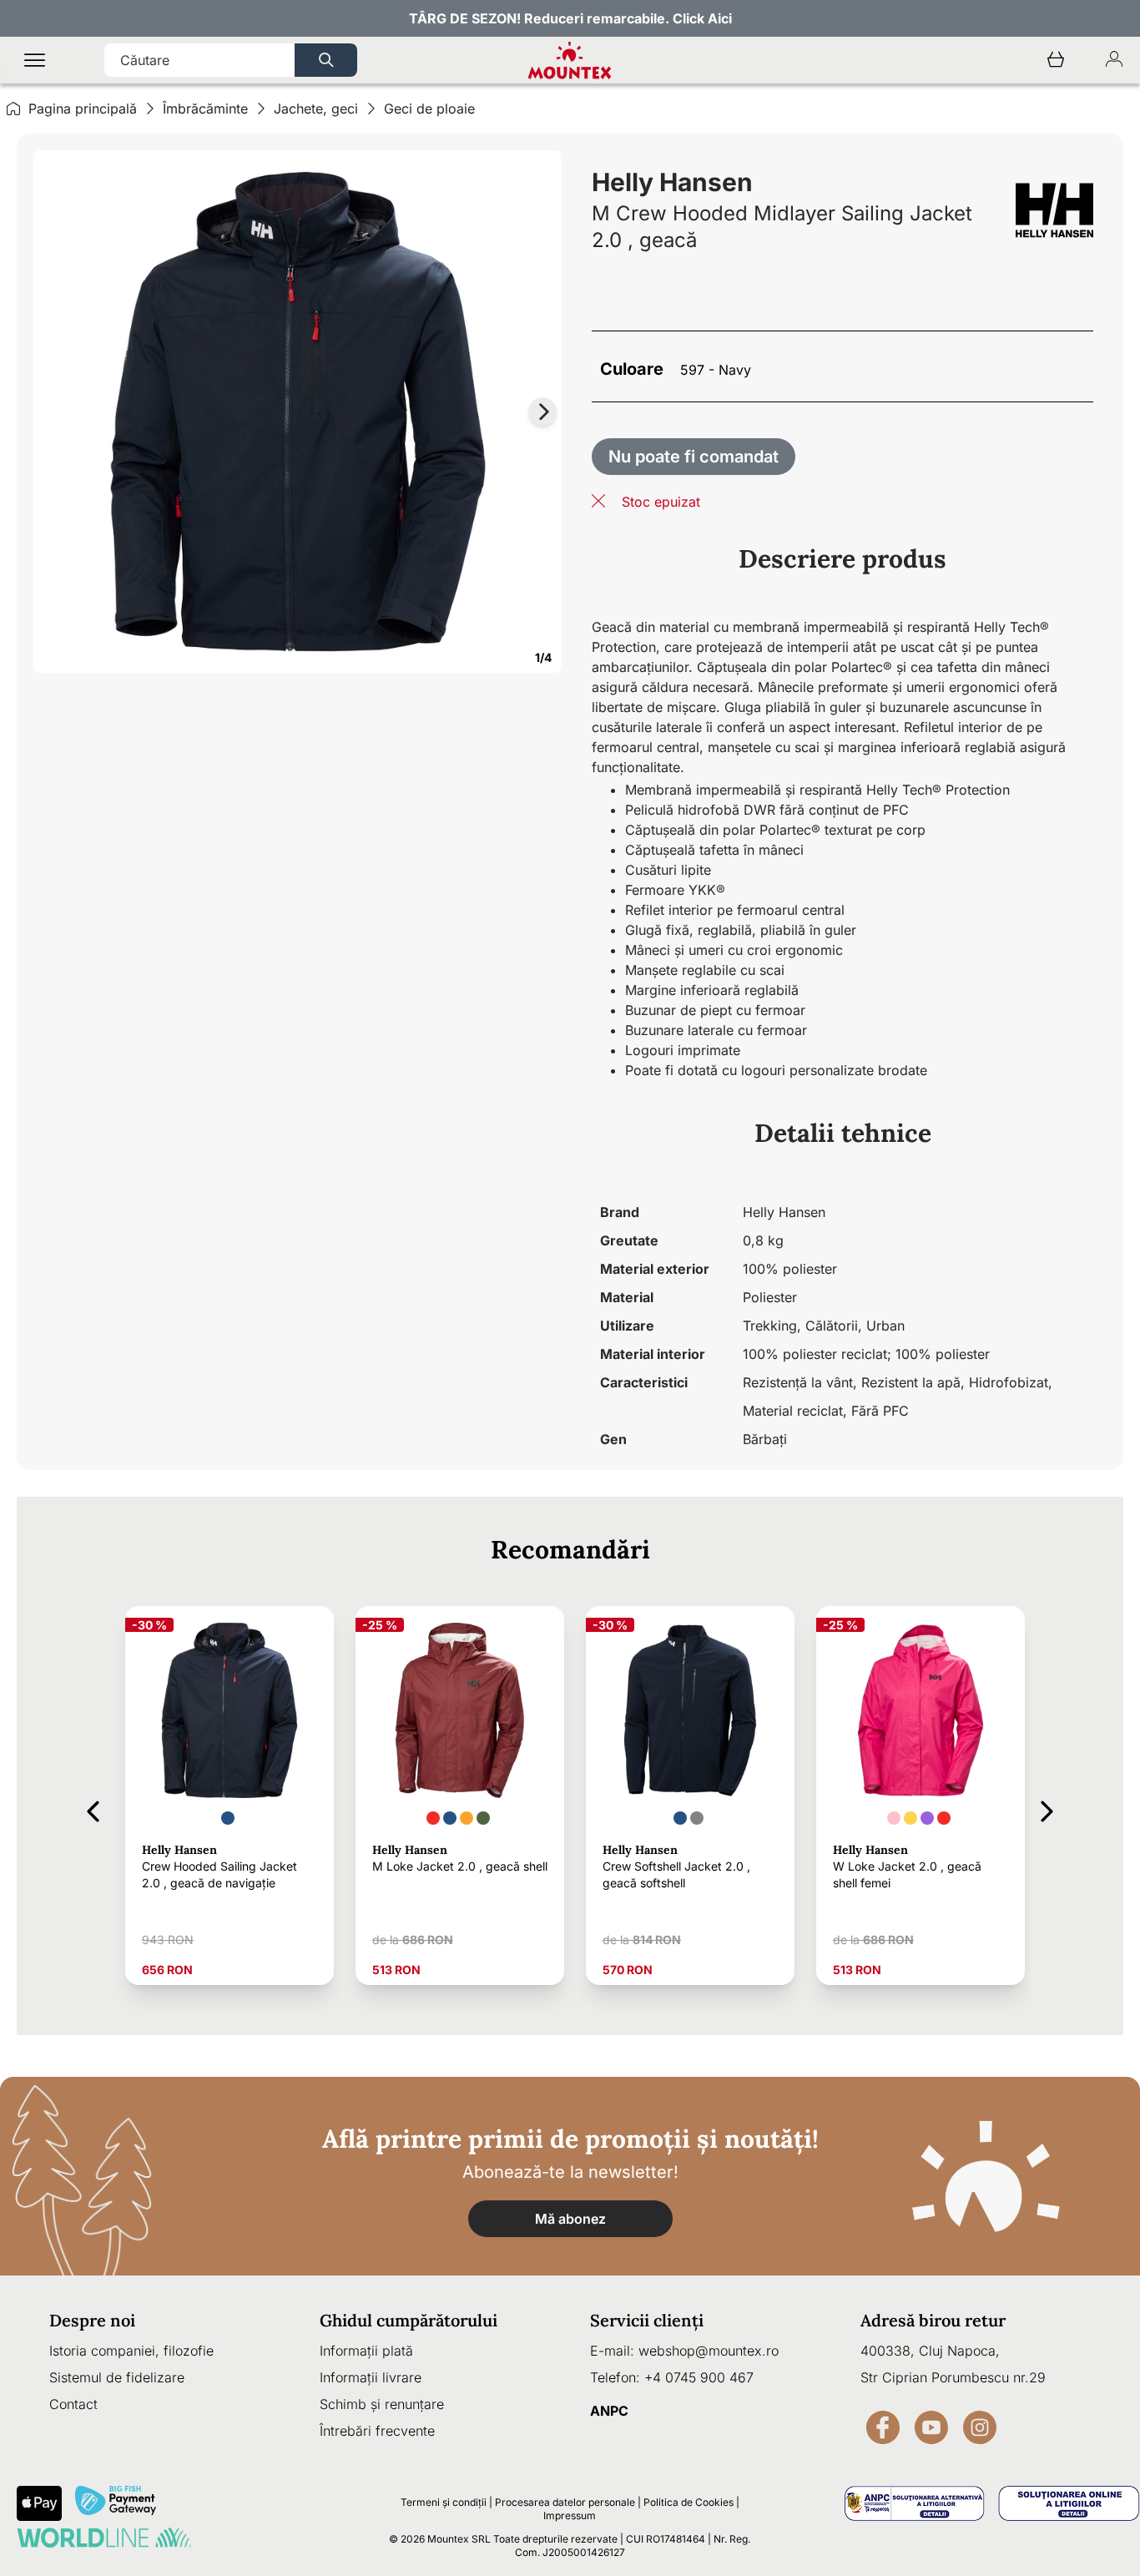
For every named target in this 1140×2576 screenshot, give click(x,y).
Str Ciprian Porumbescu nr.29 (953, 2377)
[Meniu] (35, 61)
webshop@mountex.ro (709, 2351)
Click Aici (702, 18)
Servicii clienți (647, 2320)
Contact (73, 2404)
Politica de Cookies (689, 2502)
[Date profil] (1114, 61)
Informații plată (366, 2351)
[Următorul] (1047, 1808)
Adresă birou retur (933, 2320)
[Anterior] (93, 1808)
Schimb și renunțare (382, 2404)
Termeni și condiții (444, 2502)
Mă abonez (570, 2219)
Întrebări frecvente (377, 2431)
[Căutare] (326, 60)
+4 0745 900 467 (699, 2377)
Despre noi (92, 2320)
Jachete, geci (316, 109)
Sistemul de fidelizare (117, 2377)
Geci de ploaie (429, 109)
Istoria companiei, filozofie (131, 2351)
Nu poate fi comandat (694, 457)
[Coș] (1056, 61)
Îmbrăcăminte (205, 109)
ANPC (609, 2411)
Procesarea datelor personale (565, 2502)
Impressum (570, 2515)
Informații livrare (371, 2377)
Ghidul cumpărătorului (409, 2320)
